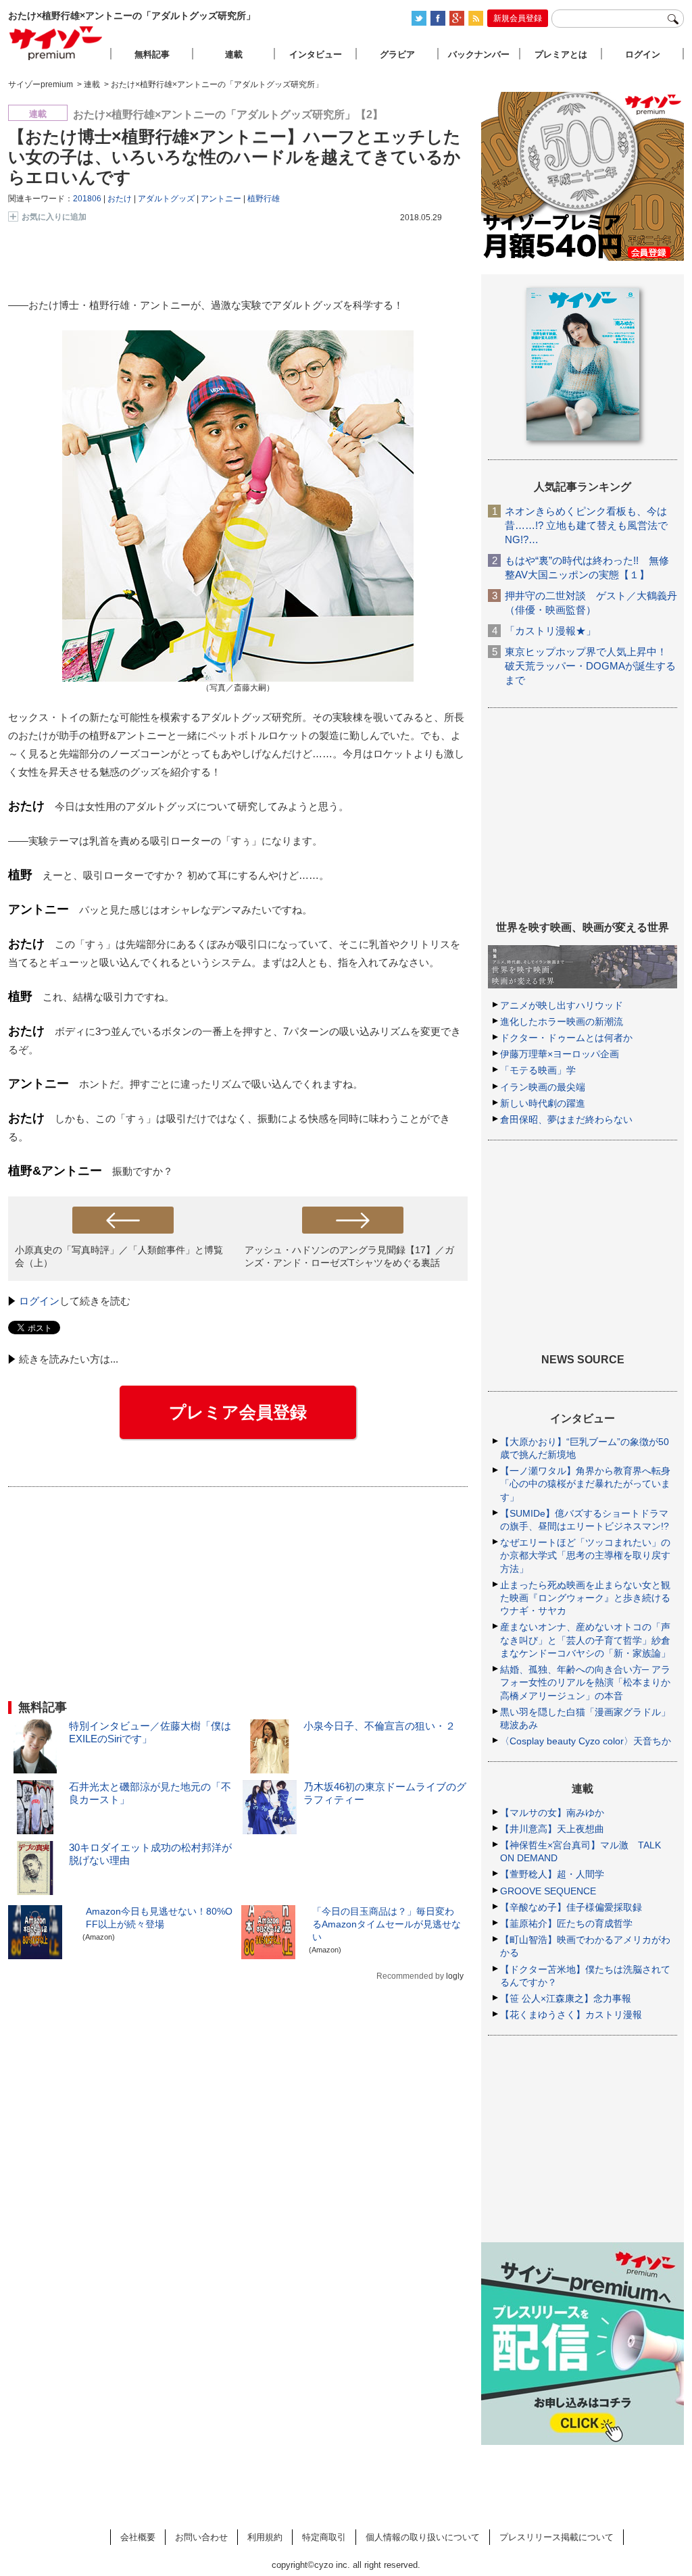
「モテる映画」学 (538, 1070)
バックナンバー (479, 54)
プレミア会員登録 (238, 1412)
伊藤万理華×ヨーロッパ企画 (560, 1054)
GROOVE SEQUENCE (548, 1891)
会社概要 (138, 2537)
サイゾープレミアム (56, 43)
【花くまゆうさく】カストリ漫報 (571, 2015)
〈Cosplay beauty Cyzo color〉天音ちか (586, 1741)
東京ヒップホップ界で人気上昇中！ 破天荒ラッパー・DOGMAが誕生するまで (590, 666)
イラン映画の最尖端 (543, 1087)
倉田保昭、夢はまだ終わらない (566, 1119)
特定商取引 (324, 2537)
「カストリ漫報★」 (550, 631)
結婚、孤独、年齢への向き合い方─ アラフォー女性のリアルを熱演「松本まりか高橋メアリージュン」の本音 (585, 1682)
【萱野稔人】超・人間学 (552, 1874)
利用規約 (265, 2537)
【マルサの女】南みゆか (552, 1813)
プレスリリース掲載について (557, 2537)
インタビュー (316, 54)
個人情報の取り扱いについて (423, 2537)
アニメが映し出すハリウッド (562, 1005)
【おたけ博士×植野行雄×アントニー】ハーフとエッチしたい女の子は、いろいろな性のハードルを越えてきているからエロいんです (234, 157)
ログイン (39, 1301)
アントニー (221, 199)
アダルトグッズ (166, 199)
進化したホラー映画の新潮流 (562, 1021)
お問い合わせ (201, 2537)
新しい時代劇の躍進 (543, 1103)
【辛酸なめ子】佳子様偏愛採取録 (571, 1907)
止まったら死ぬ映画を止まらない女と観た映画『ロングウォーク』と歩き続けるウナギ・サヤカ (585, 1598)
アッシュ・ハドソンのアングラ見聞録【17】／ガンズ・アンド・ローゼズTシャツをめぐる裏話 (349, 1256)
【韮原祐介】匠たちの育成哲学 (566, 1923)
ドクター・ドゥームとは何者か (566, 1038)
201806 (87, 199)
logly (455, 1976)
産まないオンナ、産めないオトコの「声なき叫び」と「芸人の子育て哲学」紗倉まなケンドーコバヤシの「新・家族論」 (585, 1640)
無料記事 (152, 54)
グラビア (397, 54)
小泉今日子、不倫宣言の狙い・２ (379, 1726)
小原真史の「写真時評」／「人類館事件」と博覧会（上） (119, 1256)
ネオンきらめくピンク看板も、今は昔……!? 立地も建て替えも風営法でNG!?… (586, 525)
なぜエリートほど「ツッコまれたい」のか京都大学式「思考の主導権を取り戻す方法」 (585, 1555)
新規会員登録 (518, 18)
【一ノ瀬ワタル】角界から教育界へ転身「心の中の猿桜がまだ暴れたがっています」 (585, 1484)
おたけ (120, 199)
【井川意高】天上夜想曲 (552, 1829)
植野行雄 (264, 199)
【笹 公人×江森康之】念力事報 (566, 1998)
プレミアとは (561, 54)
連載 (234, 54)
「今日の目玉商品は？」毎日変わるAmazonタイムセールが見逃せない (387, 1924)
